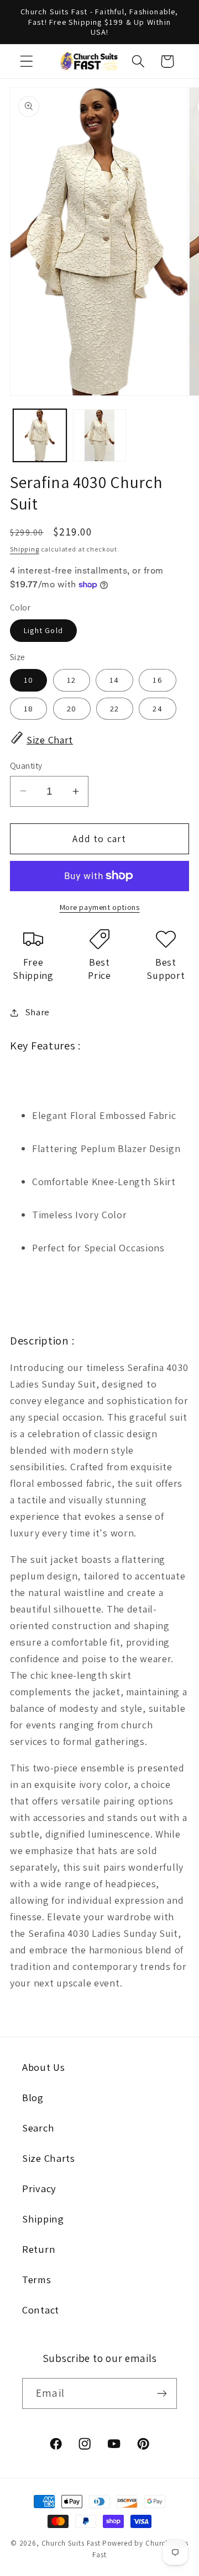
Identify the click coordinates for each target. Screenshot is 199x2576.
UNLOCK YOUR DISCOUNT (52, 1325)
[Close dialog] (189, 1234)
